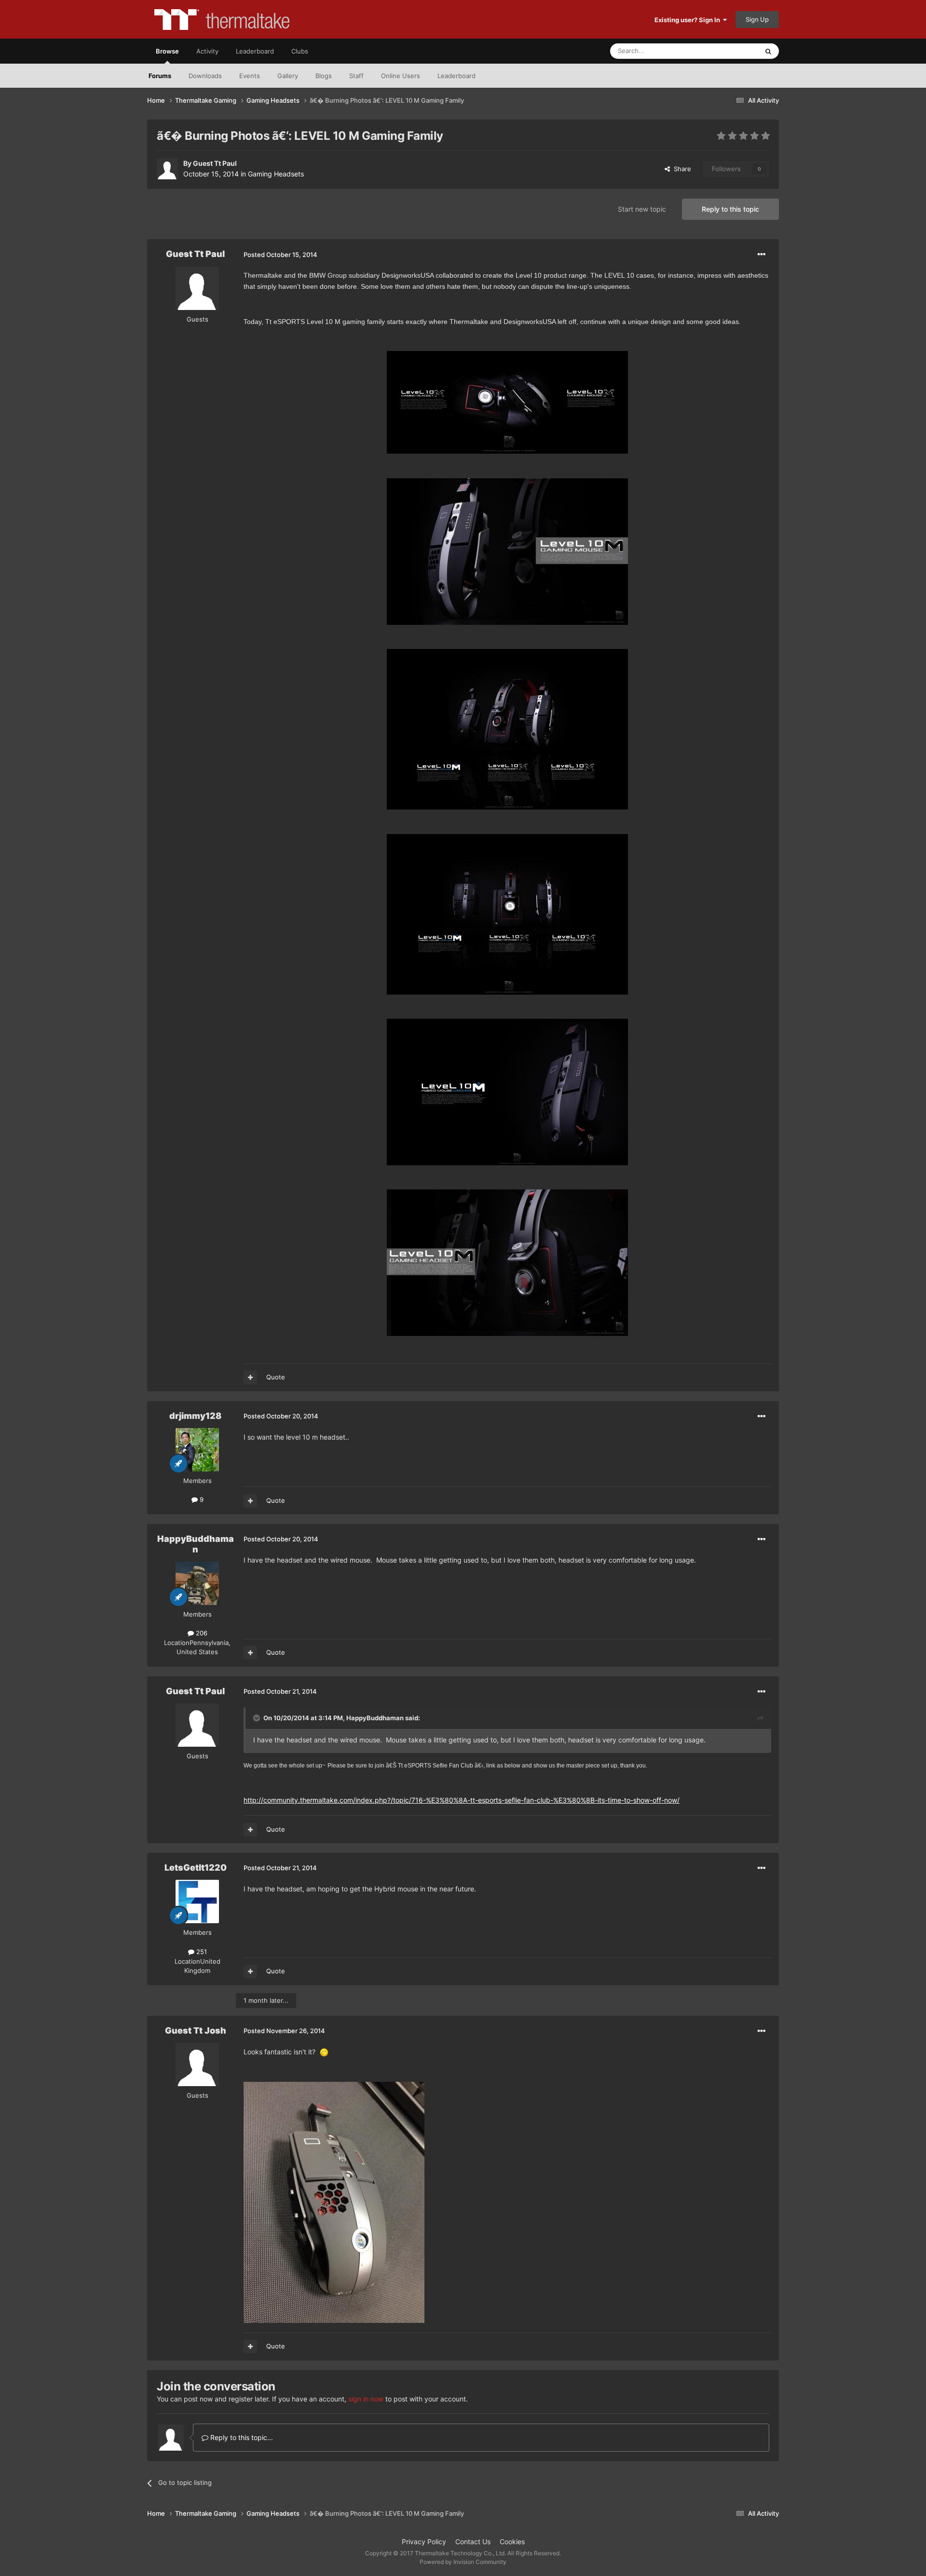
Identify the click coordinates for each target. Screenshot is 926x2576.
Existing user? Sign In (689, 20)
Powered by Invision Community (463, 2562)
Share (681, 169)
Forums (160, 76)
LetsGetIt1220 (196, 1868)
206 (201, 1633)
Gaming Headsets (276, 174)
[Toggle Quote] (258, 1718)
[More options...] (762, 255)
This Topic (731, 51)
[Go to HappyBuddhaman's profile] (197, 1583)
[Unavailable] (507, 402)
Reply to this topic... (241, 2437)
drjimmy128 (195, 1416)
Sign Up (757, 19)
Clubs (300, 51)
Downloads (205, 76)
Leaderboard (456, 76)
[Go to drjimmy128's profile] (197, 1450)
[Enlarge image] (324, 2052)
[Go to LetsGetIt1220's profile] (197, 1902)
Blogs (324, 76)
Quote (276, 1377)
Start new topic (642, 209)
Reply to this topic (730, 209)
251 (201, 1952)
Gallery (288, 76)
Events (250, 76)
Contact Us (473, 2542)
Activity (207, 51)
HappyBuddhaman (196, 1544)
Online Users (401, 76)
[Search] (768, 51)
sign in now (366, 2399)
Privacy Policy (424, 2542)
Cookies (512, 2542)
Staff (356, 76)
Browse (167, 51)
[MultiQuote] (250, 1377)
